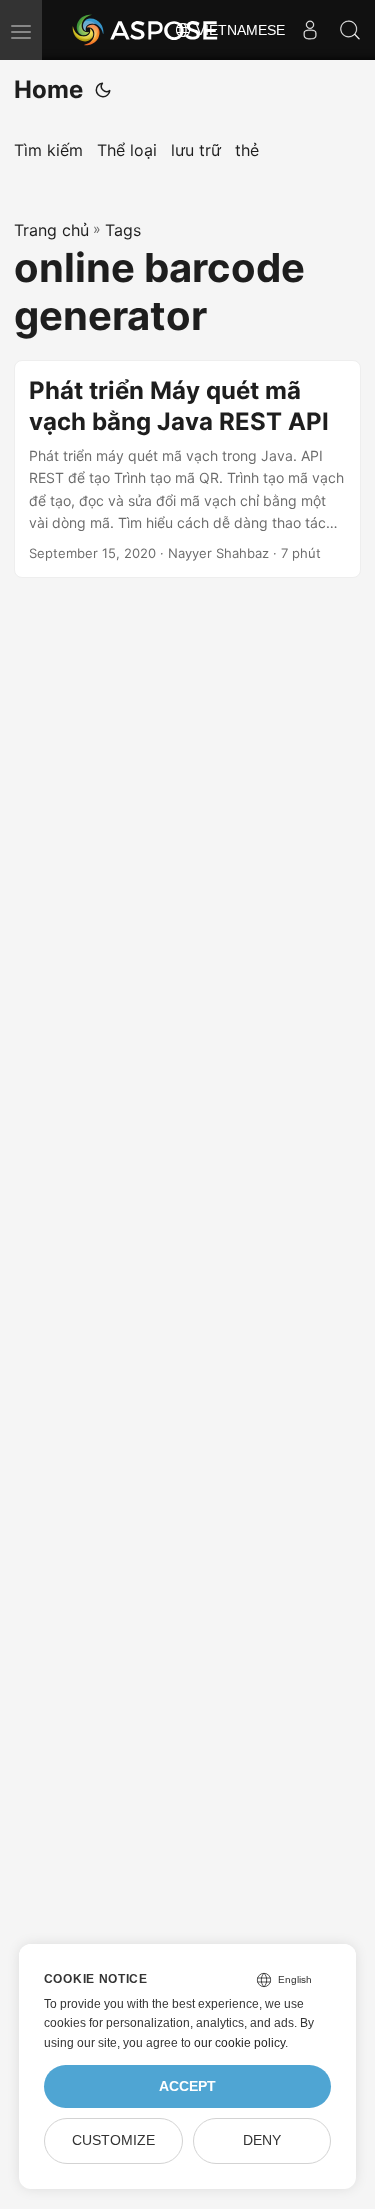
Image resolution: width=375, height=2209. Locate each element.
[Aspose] (146, 30)
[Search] (350, 30)
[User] (310, 30)
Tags (123, 230)
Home (48, 89)
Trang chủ (51, 230)
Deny (262, 2140)
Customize (113, 2140)
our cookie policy (239, 2043)
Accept (187, 2086)
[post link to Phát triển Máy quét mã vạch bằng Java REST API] (187, 469)
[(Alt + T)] (103, 90)
